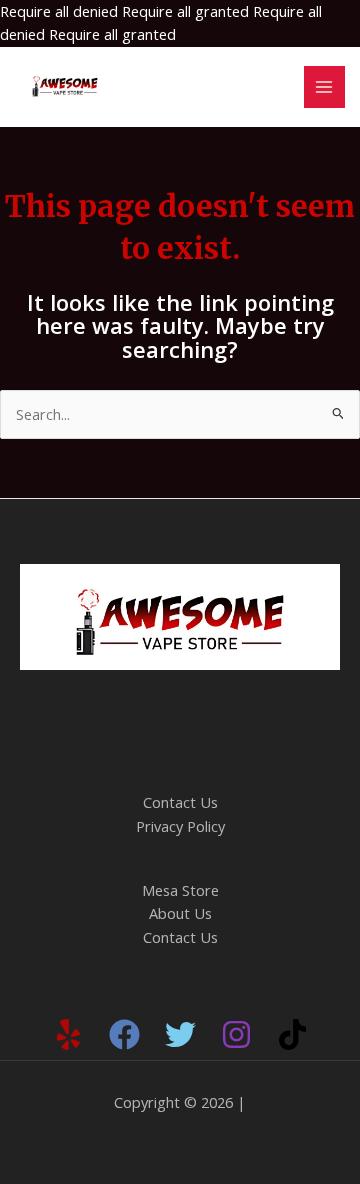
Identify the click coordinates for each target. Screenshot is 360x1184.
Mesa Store (180, 890)
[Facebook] (124, 1034)
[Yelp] (68, 1034)
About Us (180, 913)
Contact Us (180, 802)
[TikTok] (292, 1034)
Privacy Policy (180, 826)
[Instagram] (236, 1034)
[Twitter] (180, 1034)
